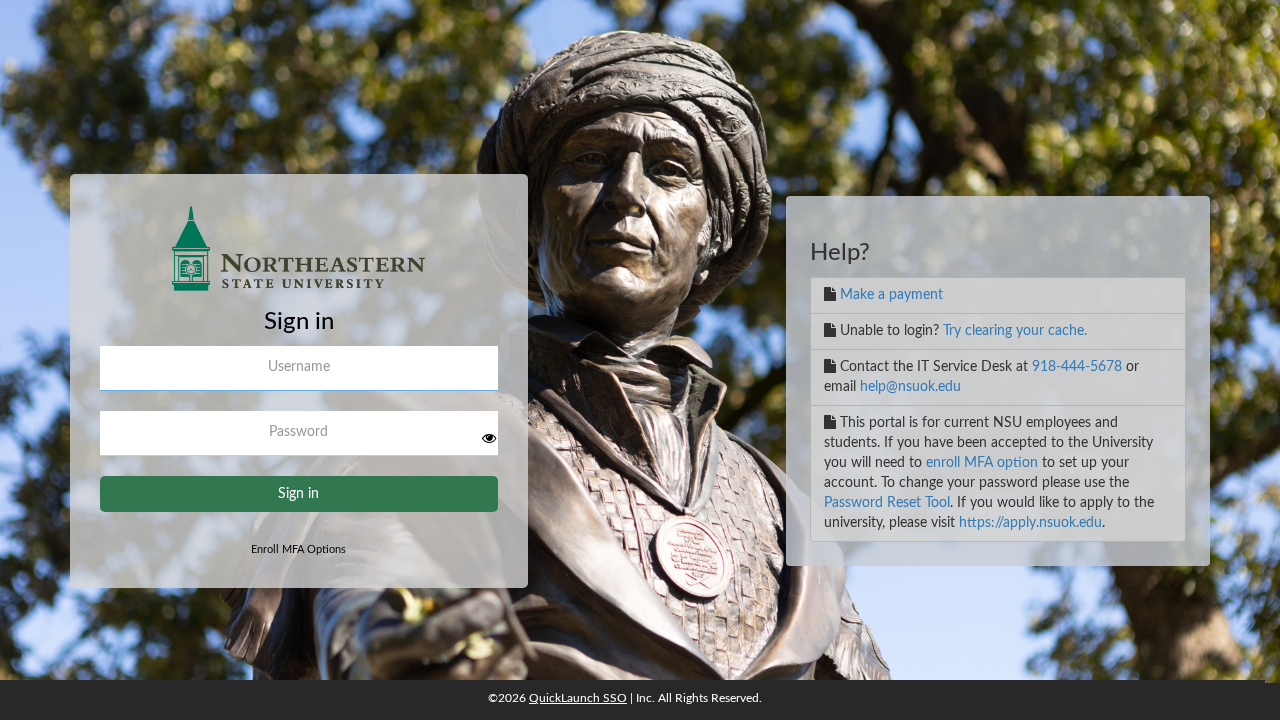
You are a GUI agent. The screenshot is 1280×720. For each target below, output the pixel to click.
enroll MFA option (982, 463)
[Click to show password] (489, 438)
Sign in (298, 494)
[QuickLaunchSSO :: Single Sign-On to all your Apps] (299, 257)
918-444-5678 (1077, 367)
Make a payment (891, 295)
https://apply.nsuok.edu (1030, 523)
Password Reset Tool (887, 503)
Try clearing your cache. (1015, 331)
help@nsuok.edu (910, 387)
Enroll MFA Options (298, 549)
